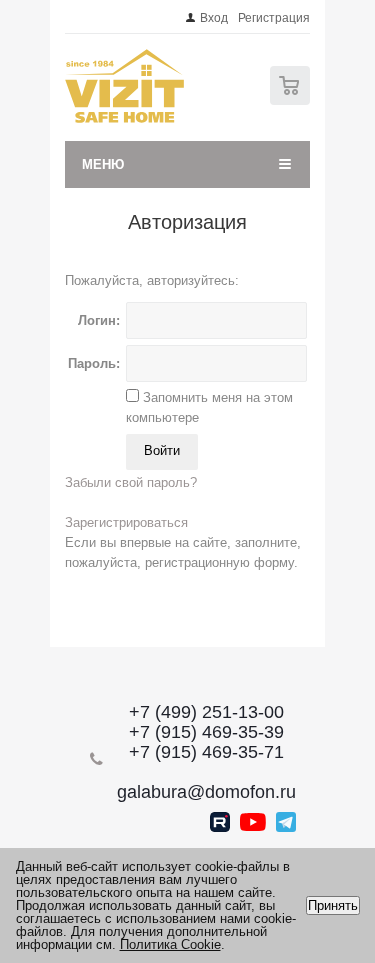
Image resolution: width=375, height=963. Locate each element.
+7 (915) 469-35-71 (206, 752)
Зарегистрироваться (126, 522)
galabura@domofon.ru (206, 792)
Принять (333, 905)
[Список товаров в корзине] (292, 100)
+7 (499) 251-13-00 (206, 712)
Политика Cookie (170, 944)
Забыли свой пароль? (131, 482)
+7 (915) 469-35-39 (206, 732)
